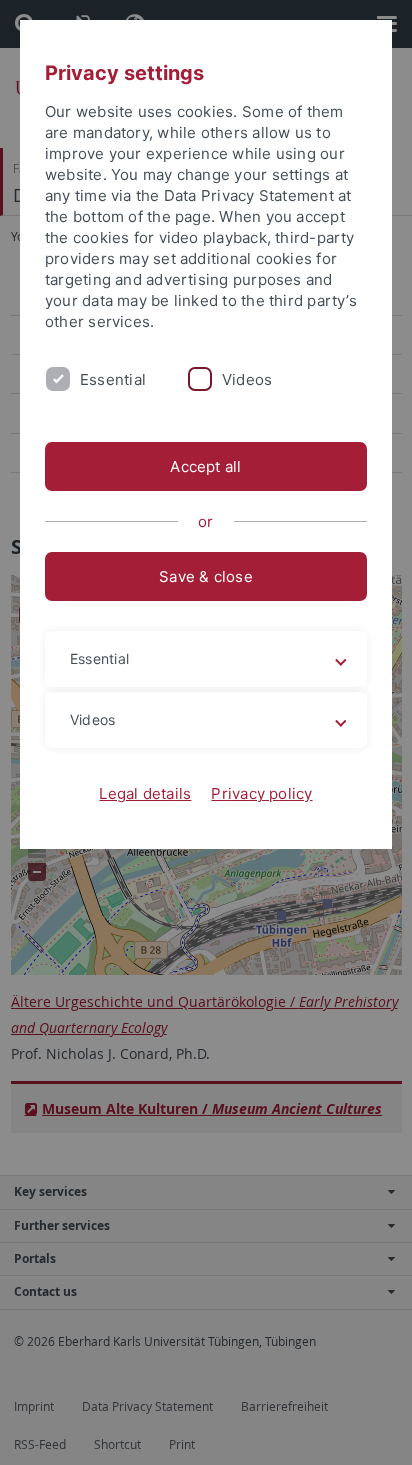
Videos (247, 379)
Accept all (205, 466)
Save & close (206, 576)
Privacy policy (261, 793)
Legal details (145, 793)
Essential (113, 379)
